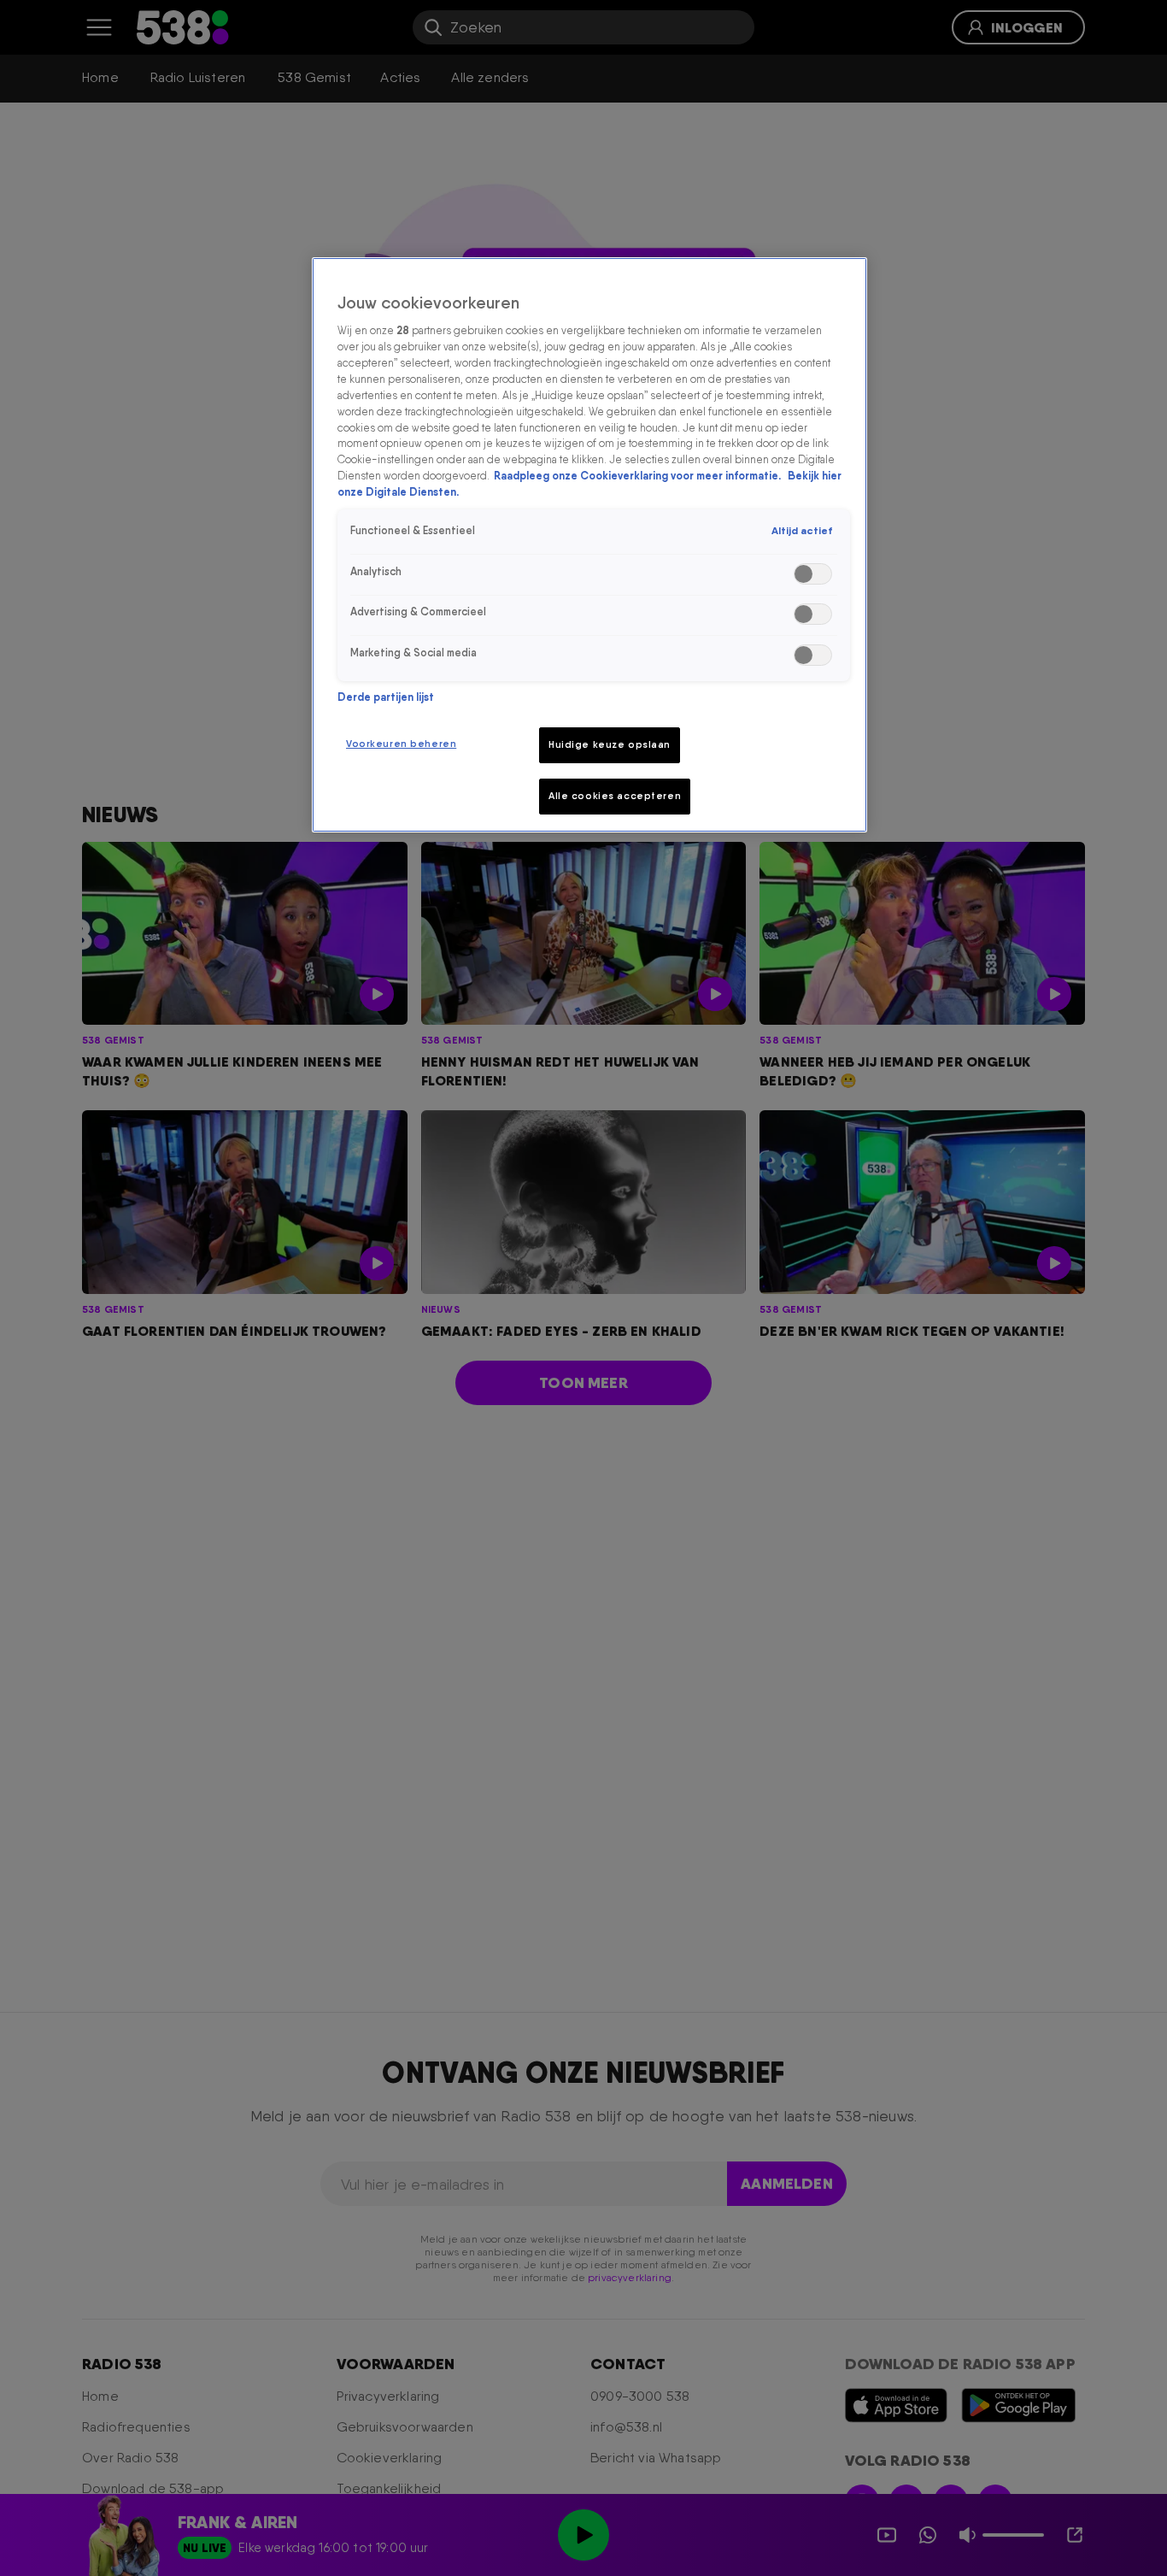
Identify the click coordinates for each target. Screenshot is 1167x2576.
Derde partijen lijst (386, 697)
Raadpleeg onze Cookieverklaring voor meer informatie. (639, 476)
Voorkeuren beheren (401, 744)
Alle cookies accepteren (615, 796)
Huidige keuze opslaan (610, 744)
